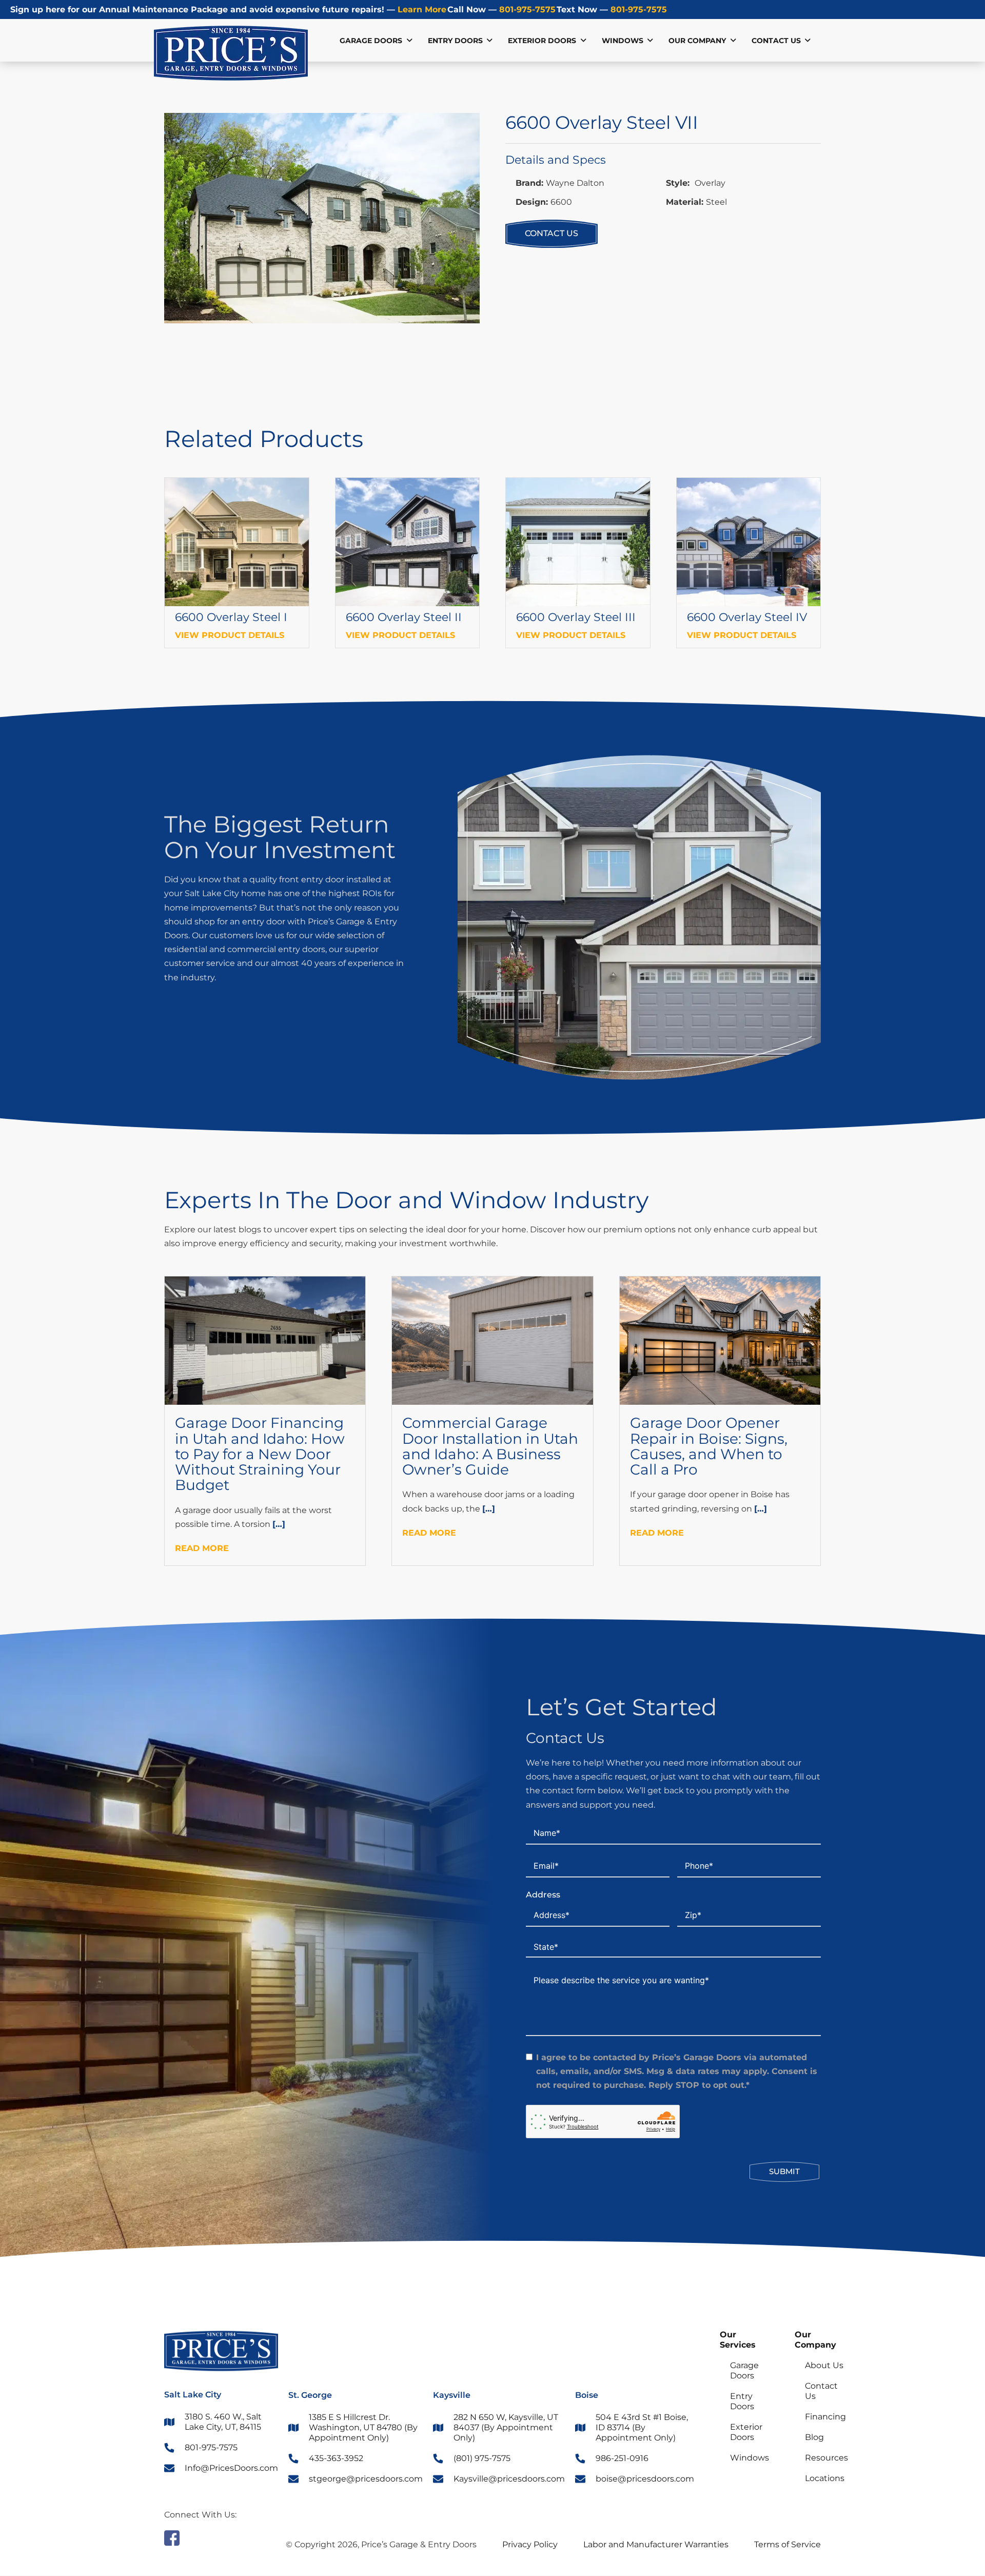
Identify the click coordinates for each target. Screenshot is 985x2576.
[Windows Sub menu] (650, 41)
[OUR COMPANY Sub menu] (733, 41)
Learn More (421, 9)
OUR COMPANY (697, 41)
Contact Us (776, 41)
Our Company (815, 2340)
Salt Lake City (193, 2395)
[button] (466, 127)
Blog (814, 2437)
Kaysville (452, 2395)
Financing (825, 2417)
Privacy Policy (530, 2544)
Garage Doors (371, 41)
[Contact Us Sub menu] (807, 41)
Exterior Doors (542, 41)
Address (543, 1895)
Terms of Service (787, 2544)
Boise (587, 2395)
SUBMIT (784, 2171)
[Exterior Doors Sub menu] (583, 41)
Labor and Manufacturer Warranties (656, 2544)
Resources (826, 2458)
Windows (623, 41)
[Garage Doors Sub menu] (409, 41)
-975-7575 (639, 9)
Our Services (738, 2340)
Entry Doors (455, 41)
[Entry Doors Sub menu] (489, 41)
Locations (825, 2478)
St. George (310, 2395)
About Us (824, 2365)
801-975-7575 (526, 9)
